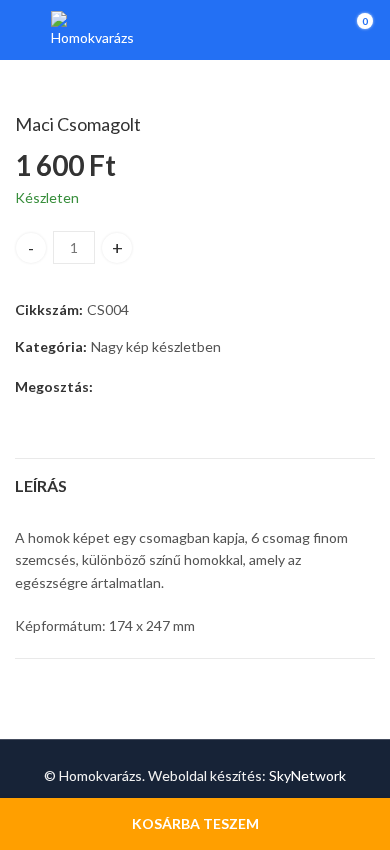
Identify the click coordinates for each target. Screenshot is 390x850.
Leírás (41, 485)
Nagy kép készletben (156, 346)
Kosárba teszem (195, 823)
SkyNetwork (307, 775)
